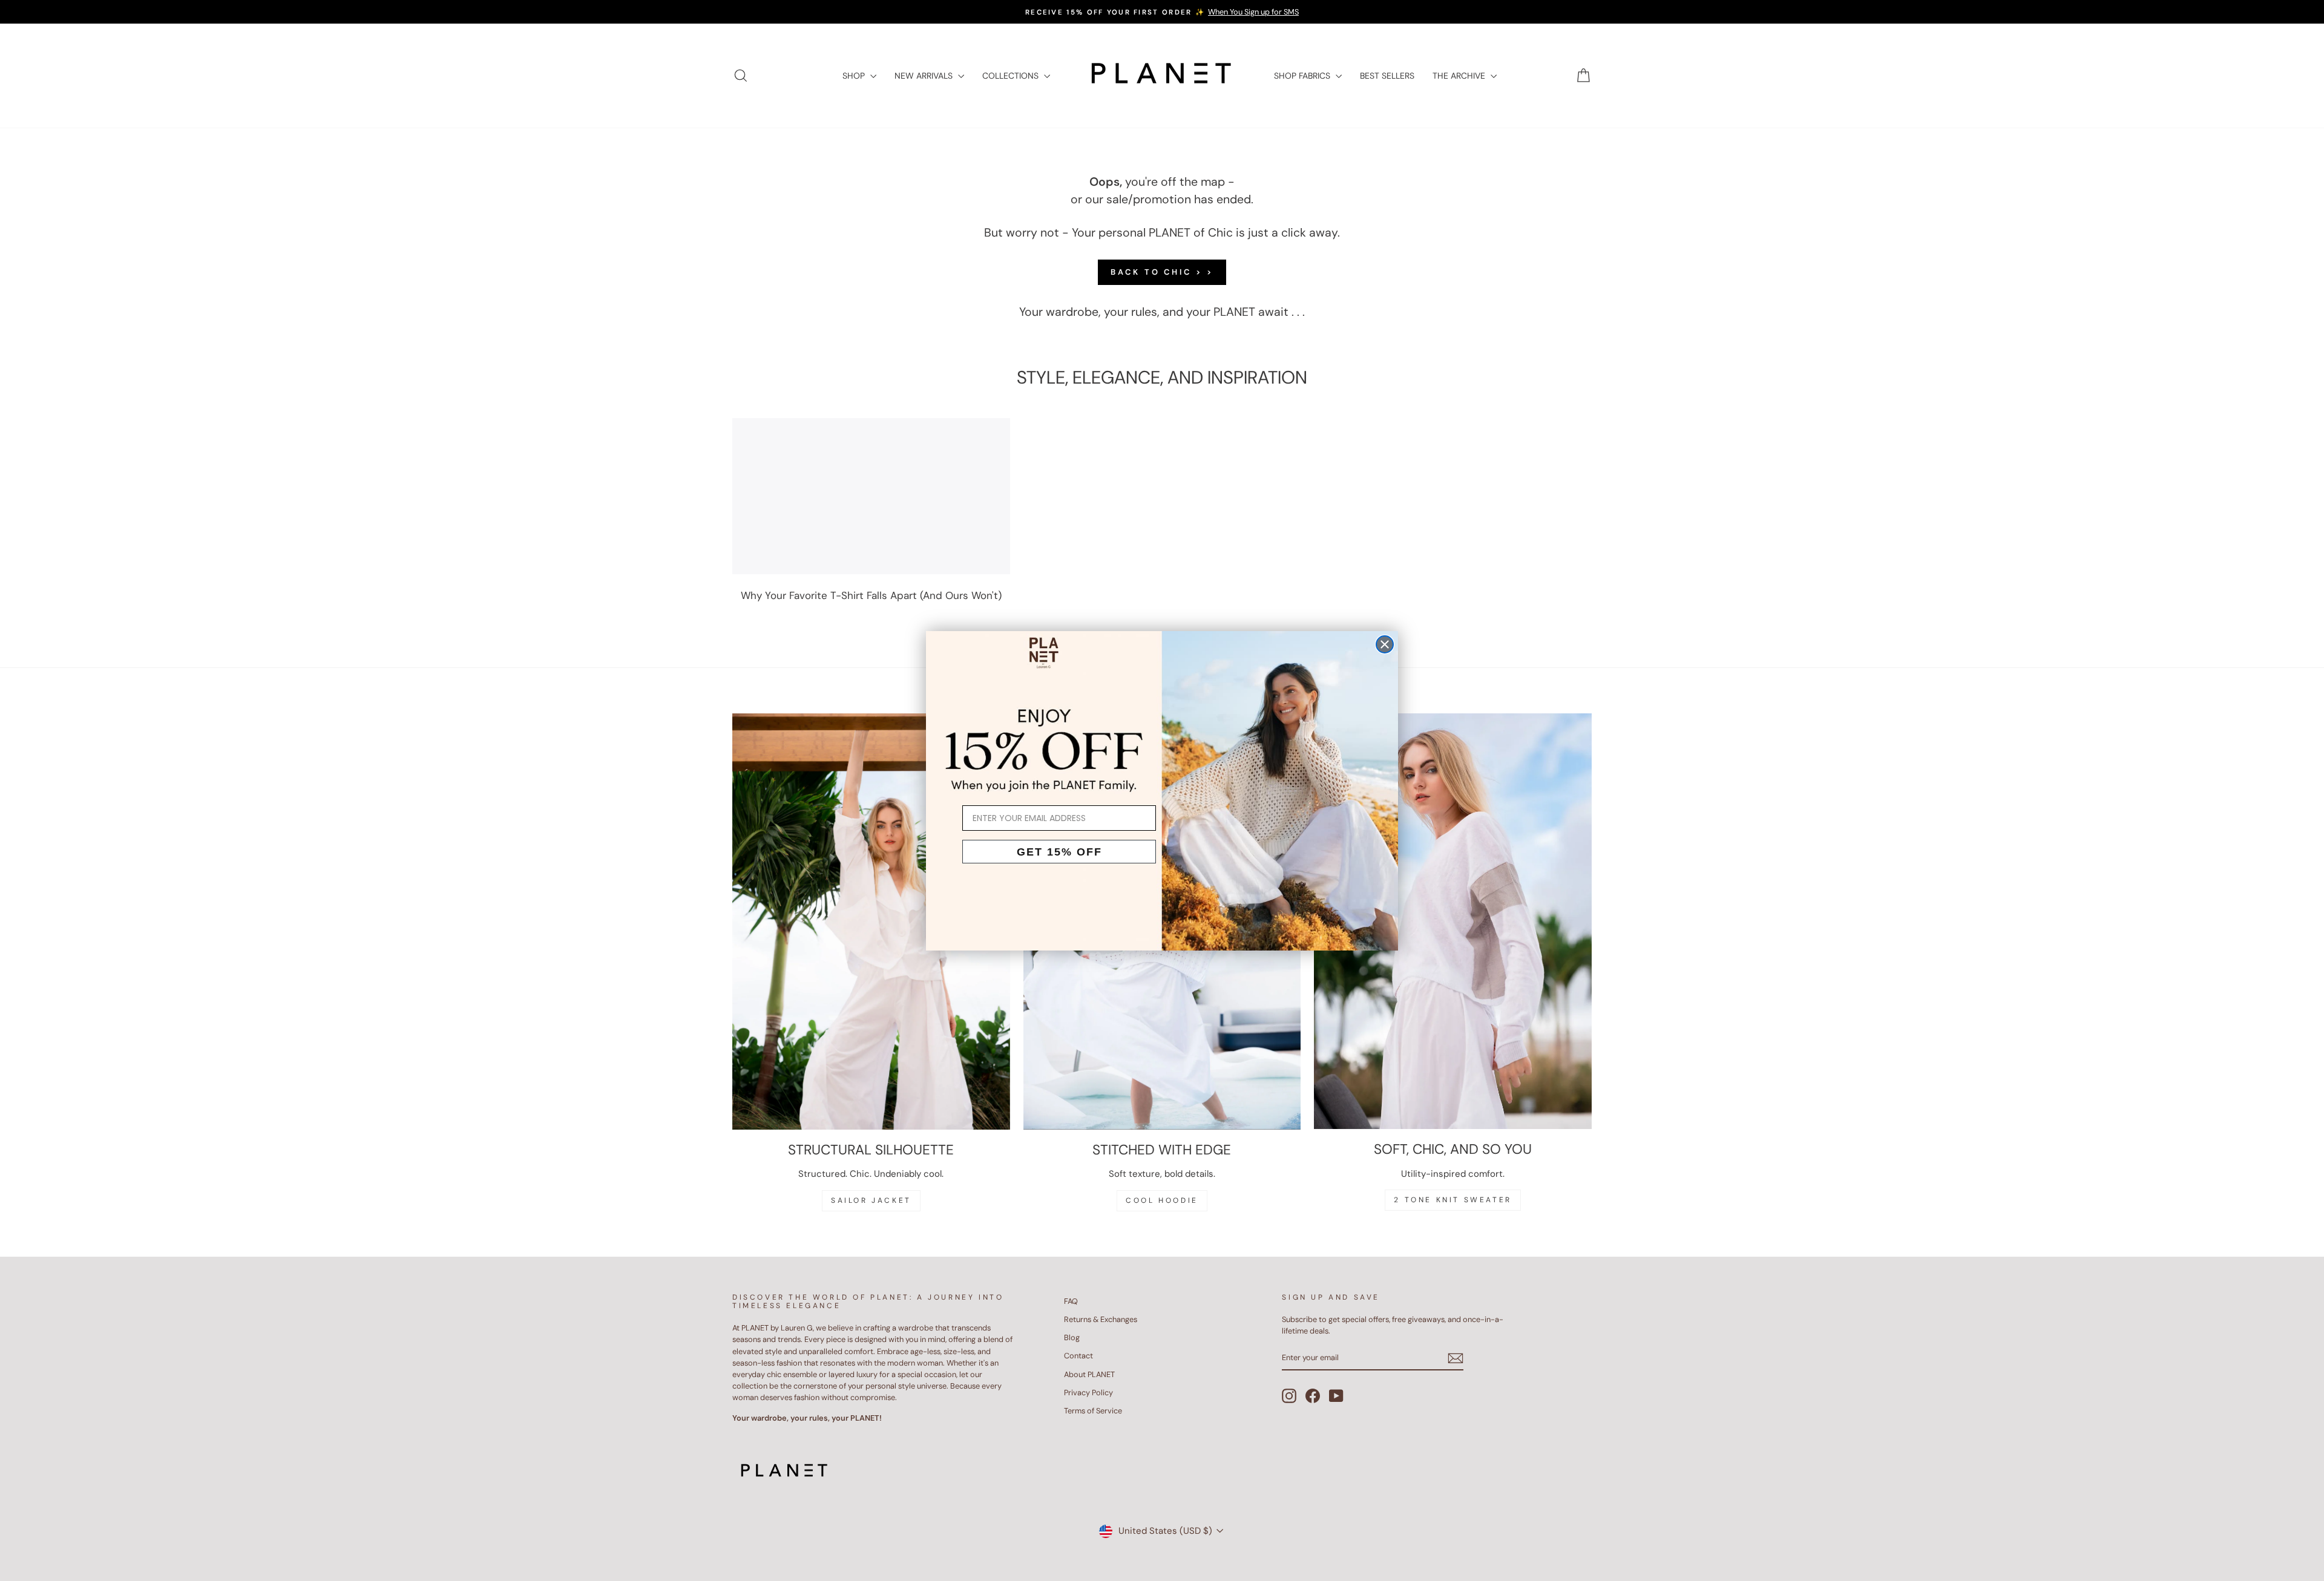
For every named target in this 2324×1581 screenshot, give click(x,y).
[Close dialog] (1385, 644)
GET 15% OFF (1059, 852)
